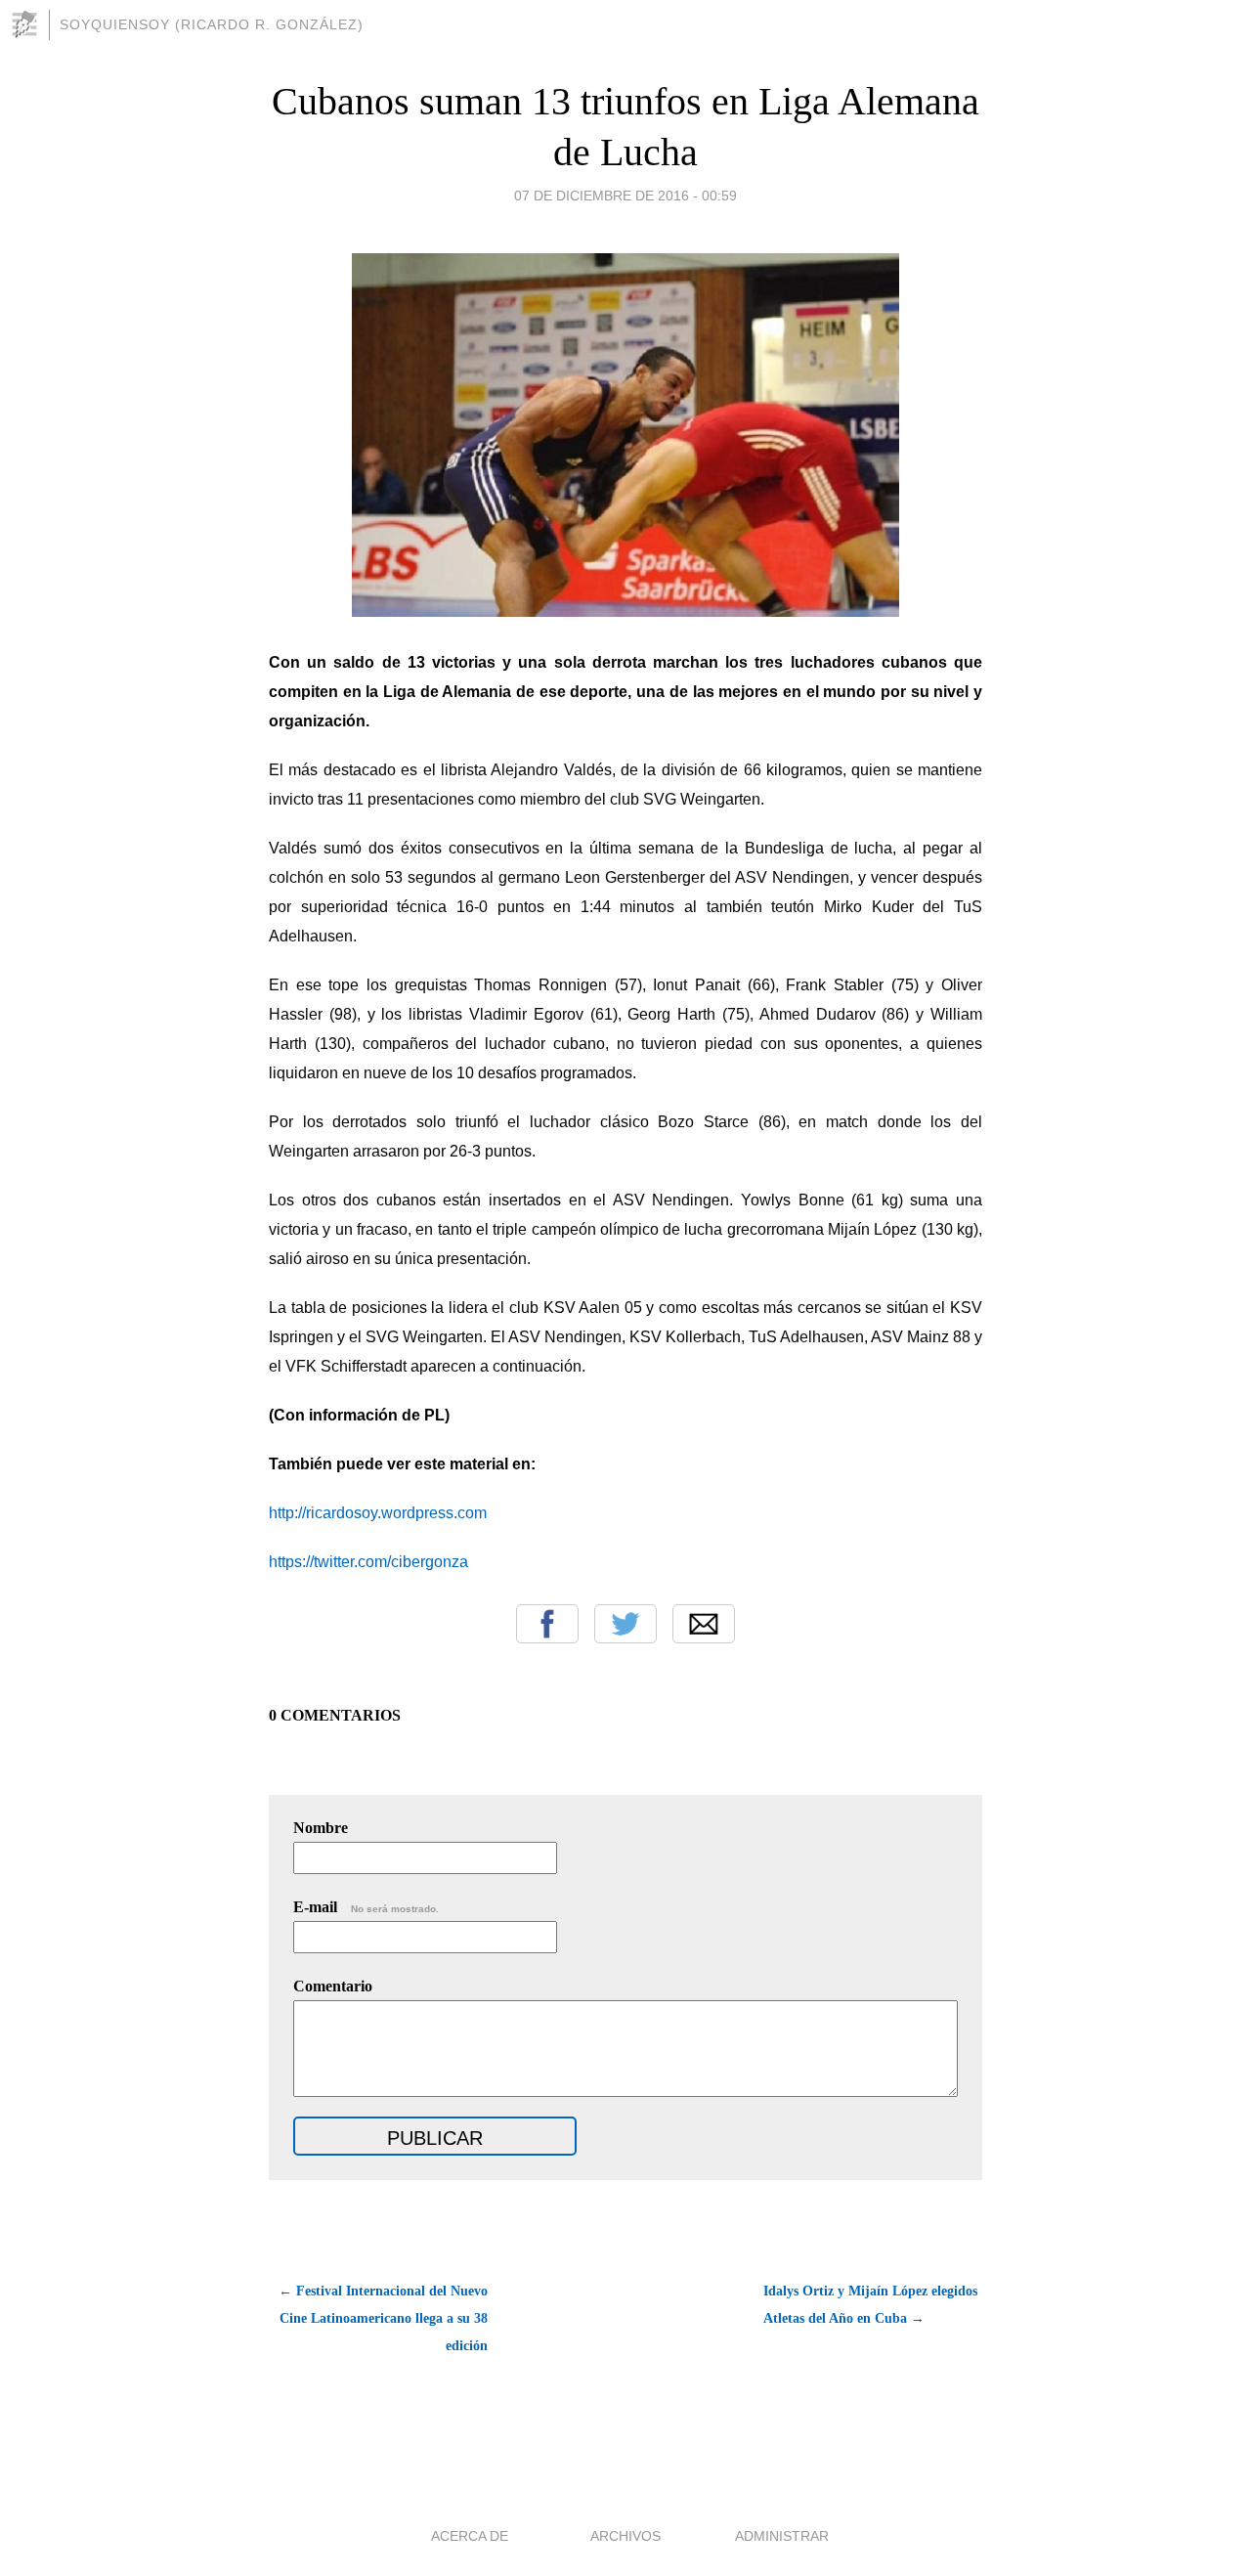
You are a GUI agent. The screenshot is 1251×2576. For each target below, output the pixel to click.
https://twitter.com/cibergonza (368, 1562)
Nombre (321, 1828)
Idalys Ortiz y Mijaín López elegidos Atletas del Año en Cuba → (870, 2305)
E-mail (366, 1907)
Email (704, 1624)
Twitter (625, 1624)
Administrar (782, 2536)
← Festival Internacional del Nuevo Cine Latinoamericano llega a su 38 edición (383, 2318)
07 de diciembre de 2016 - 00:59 (625, 196)
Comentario (333, 1986)
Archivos (625, 2536)
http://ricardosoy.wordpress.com (378, 1513)
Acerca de (470, 2536)
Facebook (547, 1624)
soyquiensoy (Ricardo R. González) (212, 24)
